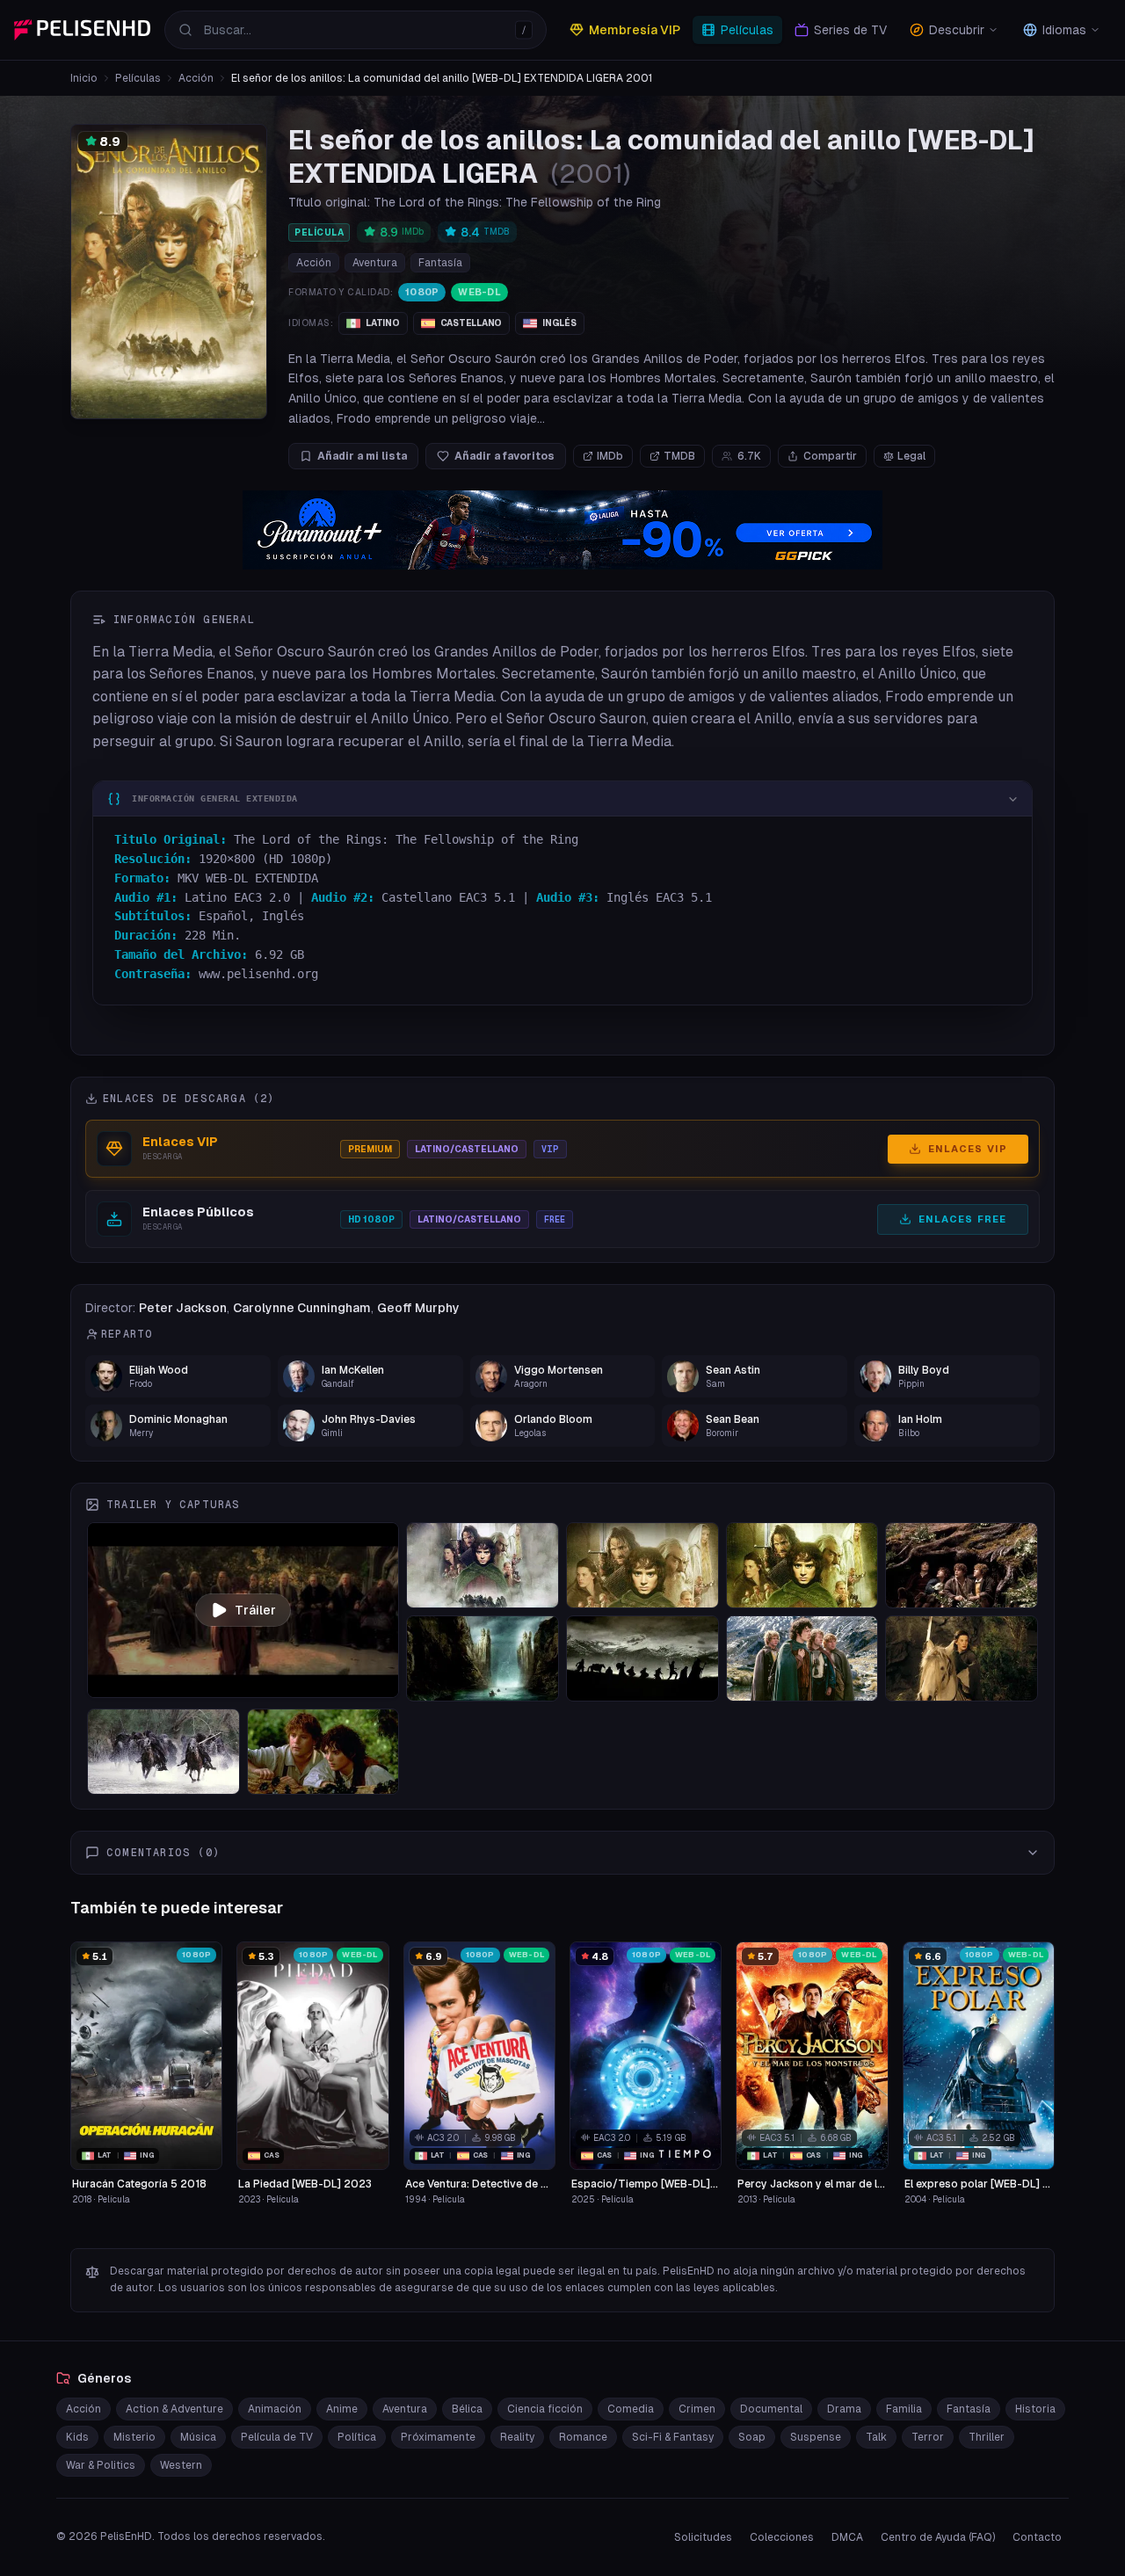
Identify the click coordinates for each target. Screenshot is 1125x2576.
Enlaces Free (962, 1219)
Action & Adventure (174, 2409)
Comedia (631, 2409)
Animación (275, 2409)
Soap (752, 2437)
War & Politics (101, 2465)
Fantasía (440, 263)
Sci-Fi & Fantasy (673, 2437)
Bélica (467, 2409)
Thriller (987, 2437)
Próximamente (438, 2437)
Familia (904, 2409)
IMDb (610, 456)
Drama (844, 2409)
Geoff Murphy (418, 1308)
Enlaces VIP (968, 1149)
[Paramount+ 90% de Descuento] (562, 530)
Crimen (697, 2409)
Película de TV (277, 2437)
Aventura (375, 263)
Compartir (830, 456)
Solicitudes (703, 2537)
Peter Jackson (183, 1308)
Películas (138, 78)
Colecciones (782, 2537)
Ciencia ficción (545, 2409)
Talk (876, 2437)
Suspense (816, 2437)
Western (181, 2465)
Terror (928, 2437)
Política (357, 2437)
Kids (77, 2437)
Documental (771, 2409)
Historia (1035, 2409)
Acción (196, 78)
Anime (342, 2409)
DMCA (847, 2537)
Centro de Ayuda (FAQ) (938, 2537)
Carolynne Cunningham (302, 1308)
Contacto (1037, 2537)
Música (198, 2437)
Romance (583, 2437)
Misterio (134, 2437)
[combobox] (356, 30)
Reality (517, 2437)
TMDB (679, 456)
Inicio (84, 78)
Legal (911, 456)
